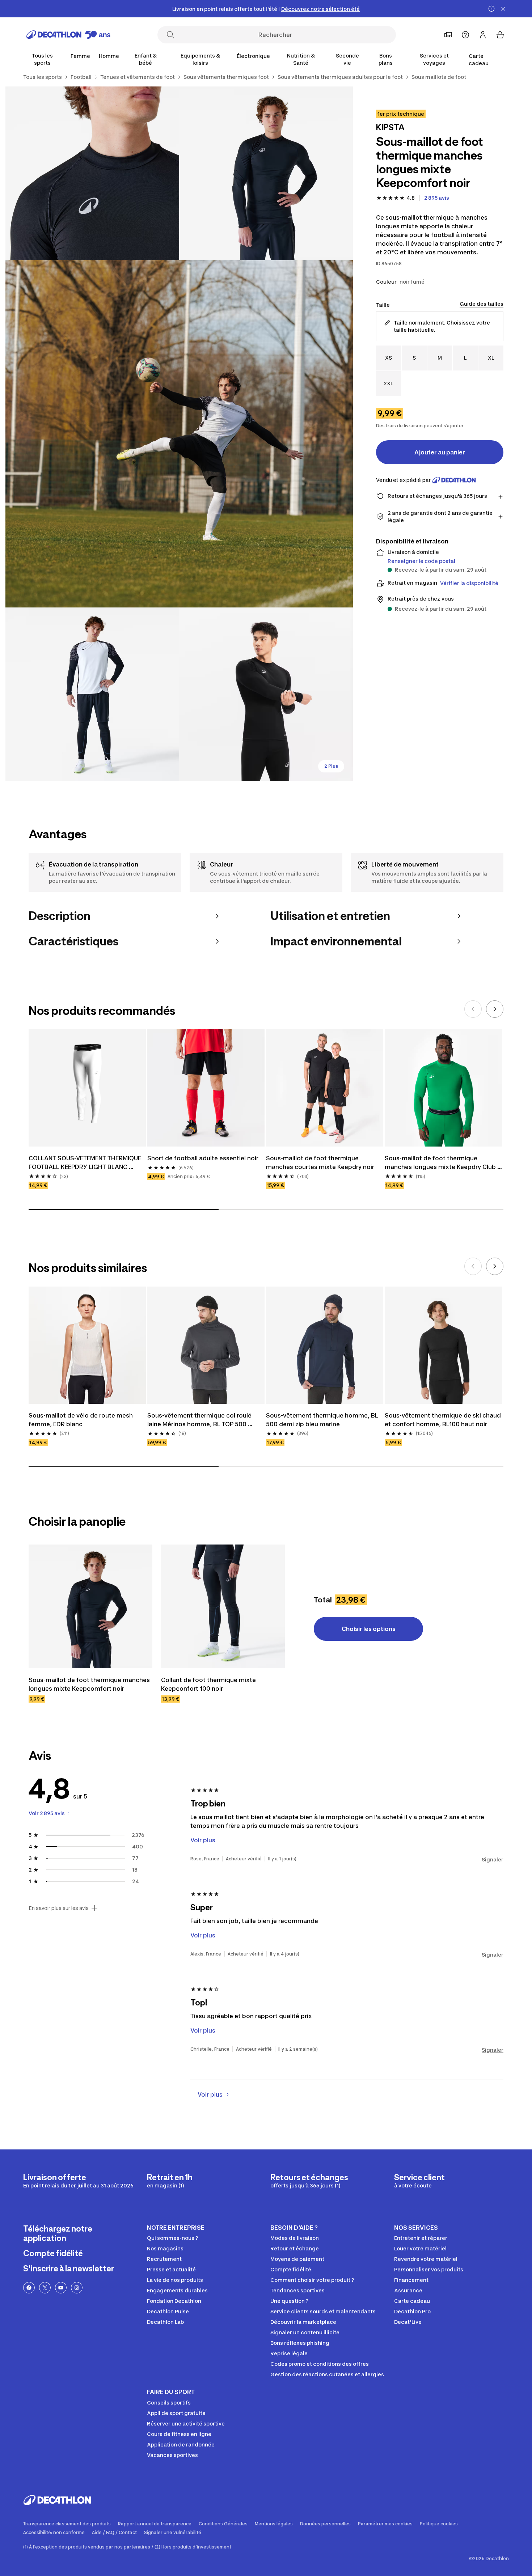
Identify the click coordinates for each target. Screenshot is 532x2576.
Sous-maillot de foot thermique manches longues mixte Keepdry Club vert (441, 1163)
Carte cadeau (479, 60)
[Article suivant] (495, 1009)
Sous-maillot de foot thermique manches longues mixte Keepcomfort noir (90, 1684)
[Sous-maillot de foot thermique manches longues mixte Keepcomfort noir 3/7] (179, 434)
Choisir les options (369, 1629)
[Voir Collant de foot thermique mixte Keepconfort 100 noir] (223, 1606)
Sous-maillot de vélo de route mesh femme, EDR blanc (81, 1420)
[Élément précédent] (473, 1009)
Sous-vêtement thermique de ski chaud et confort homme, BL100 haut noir (443, 1420)
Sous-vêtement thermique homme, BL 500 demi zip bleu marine (323, 1420)
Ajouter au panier (440, 452)
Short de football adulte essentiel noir (203, 1158)
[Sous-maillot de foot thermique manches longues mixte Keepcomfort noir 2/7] (92, 173)
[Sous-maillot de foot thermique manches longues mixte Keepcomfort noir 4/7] (92, 694)
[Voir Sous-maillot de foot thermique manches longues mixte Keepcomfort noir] (90, 1606)
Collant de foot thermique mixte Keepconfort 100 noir (209, 1684)
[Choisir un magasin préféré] (448, 35)
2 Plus (331, 766)
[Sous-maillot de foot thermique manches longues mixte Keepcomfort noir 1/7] (266, 173)
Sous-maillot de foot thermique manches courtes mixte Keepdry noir (320, 1162)
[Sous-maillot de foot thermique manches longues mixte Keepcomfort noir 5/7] (266, 694)
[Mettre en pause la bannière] (491, 9)
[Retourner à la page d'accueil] (68, 35)
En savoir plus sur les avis (59, 1908)
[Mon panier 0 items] (500, 35)
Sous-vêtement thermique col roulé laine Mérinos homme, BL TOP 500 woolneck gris (200, 1420)
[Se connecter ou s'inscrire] (483, 35)
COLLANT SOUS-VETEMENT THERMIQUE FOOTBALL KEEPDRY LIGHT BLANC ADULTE (86, 1163)
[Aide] (465, 35)
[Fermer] (503, 9)
